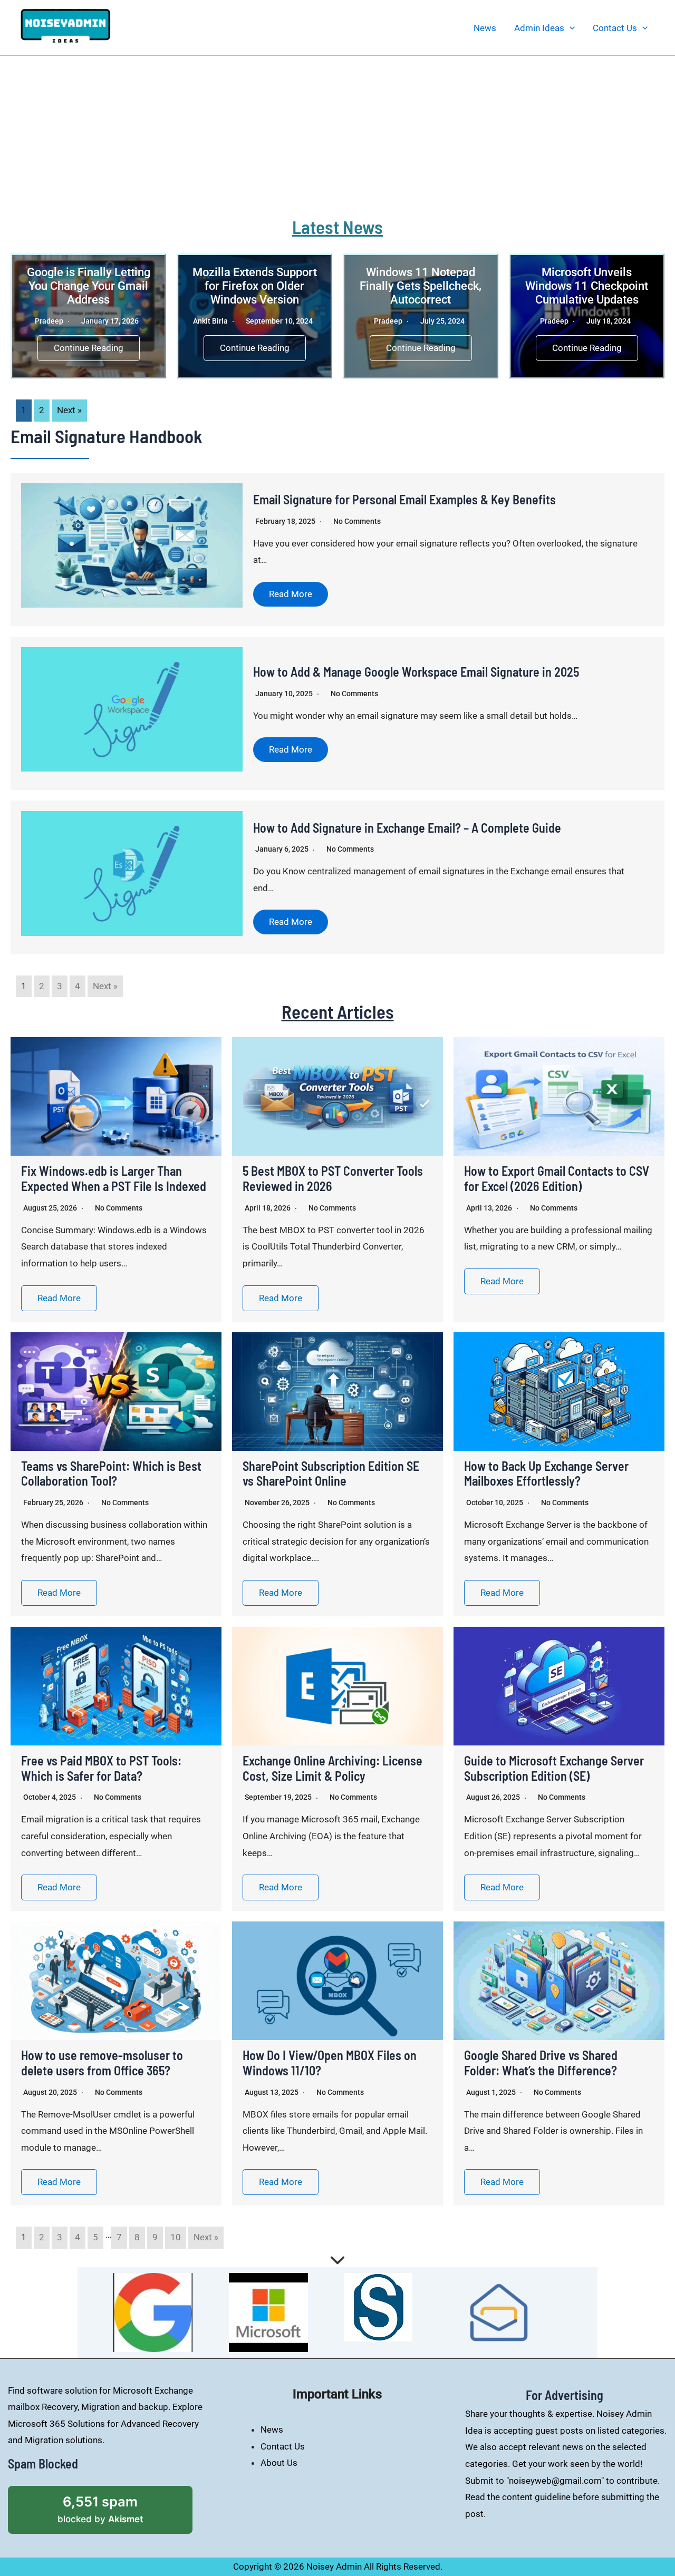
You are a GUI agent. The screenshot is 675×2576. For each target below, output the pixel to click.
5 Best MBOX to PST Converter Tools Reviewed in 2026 (333, 1178)
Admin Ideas (539, 28)
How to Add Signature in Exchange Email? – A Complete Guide (407, 828)
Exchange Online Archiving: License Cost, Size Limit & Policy (332, 1768)
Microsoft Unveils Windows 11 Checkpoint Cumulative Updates (587, 286)
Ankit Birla (210, 321)
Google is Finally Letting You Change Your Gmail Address (89, 286)
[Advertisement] (337, 135)
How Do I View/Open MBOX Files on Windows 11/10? (330, 2063)
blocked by (115, 2505)
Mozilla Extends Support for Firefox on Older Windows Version (255, 286)
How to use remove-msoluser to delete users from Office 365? (102, 2063)
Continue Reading (89, 348)
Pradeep (49, 321)
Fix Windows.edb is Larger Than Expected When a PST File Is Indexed (114, 1178)
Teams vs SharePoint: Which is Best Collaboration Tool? (111, 1474)
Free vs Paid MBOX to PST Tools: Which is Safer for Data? (101, 1768)
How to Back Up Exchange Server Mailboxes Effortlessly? (546, 1474)
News (485, 28)
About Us (279, 2463)
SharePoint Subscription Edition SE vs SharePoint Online (331, 1474)
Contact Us (615, 28)
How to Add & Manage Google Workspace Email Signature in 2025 (416, 672)
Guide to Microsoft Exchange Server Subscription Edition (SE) (554, 1768)
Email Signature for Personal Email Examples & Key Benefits (404, 499)
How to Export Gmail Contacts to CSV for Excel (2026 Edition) (557, 1178)
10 (176, 2237)
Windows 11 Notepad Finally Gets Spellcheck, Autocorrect (421, 286)
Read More (291, 594)
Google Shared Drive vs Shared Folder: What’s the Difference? (541, 2063)
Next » (69, 410)
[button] (570, 28)
